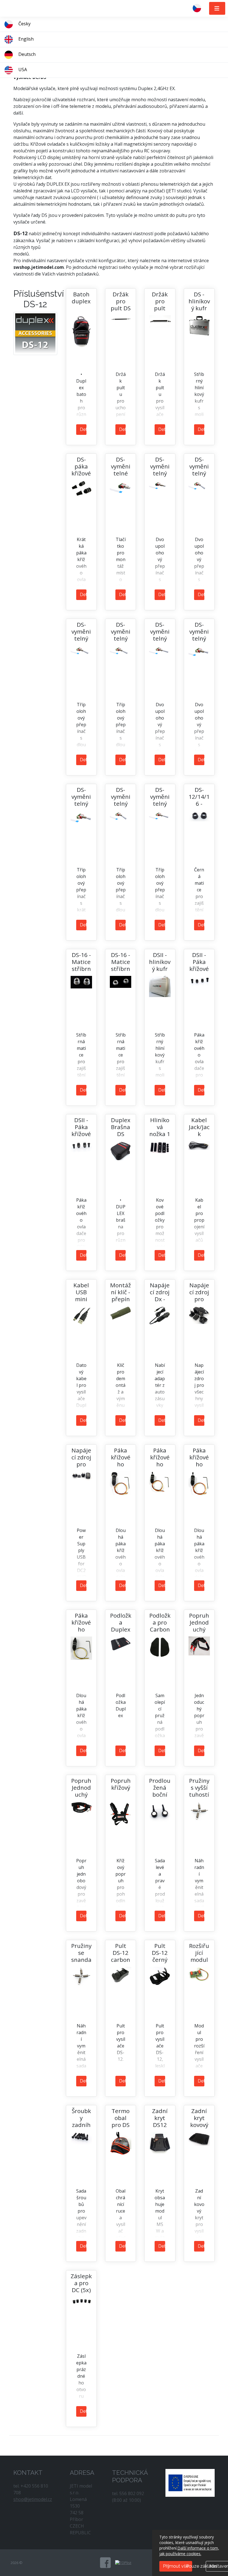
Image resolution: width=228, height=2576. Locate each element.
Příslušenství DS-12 (39, 299)
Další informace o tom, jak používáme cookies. (189, 2551)
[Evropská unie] (190, 2482)
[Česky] (199, 8)
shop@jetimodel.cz (33, 2499)
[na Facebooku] (105, 2563)
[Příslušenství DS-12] (35, 333)
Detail (83, 429)
